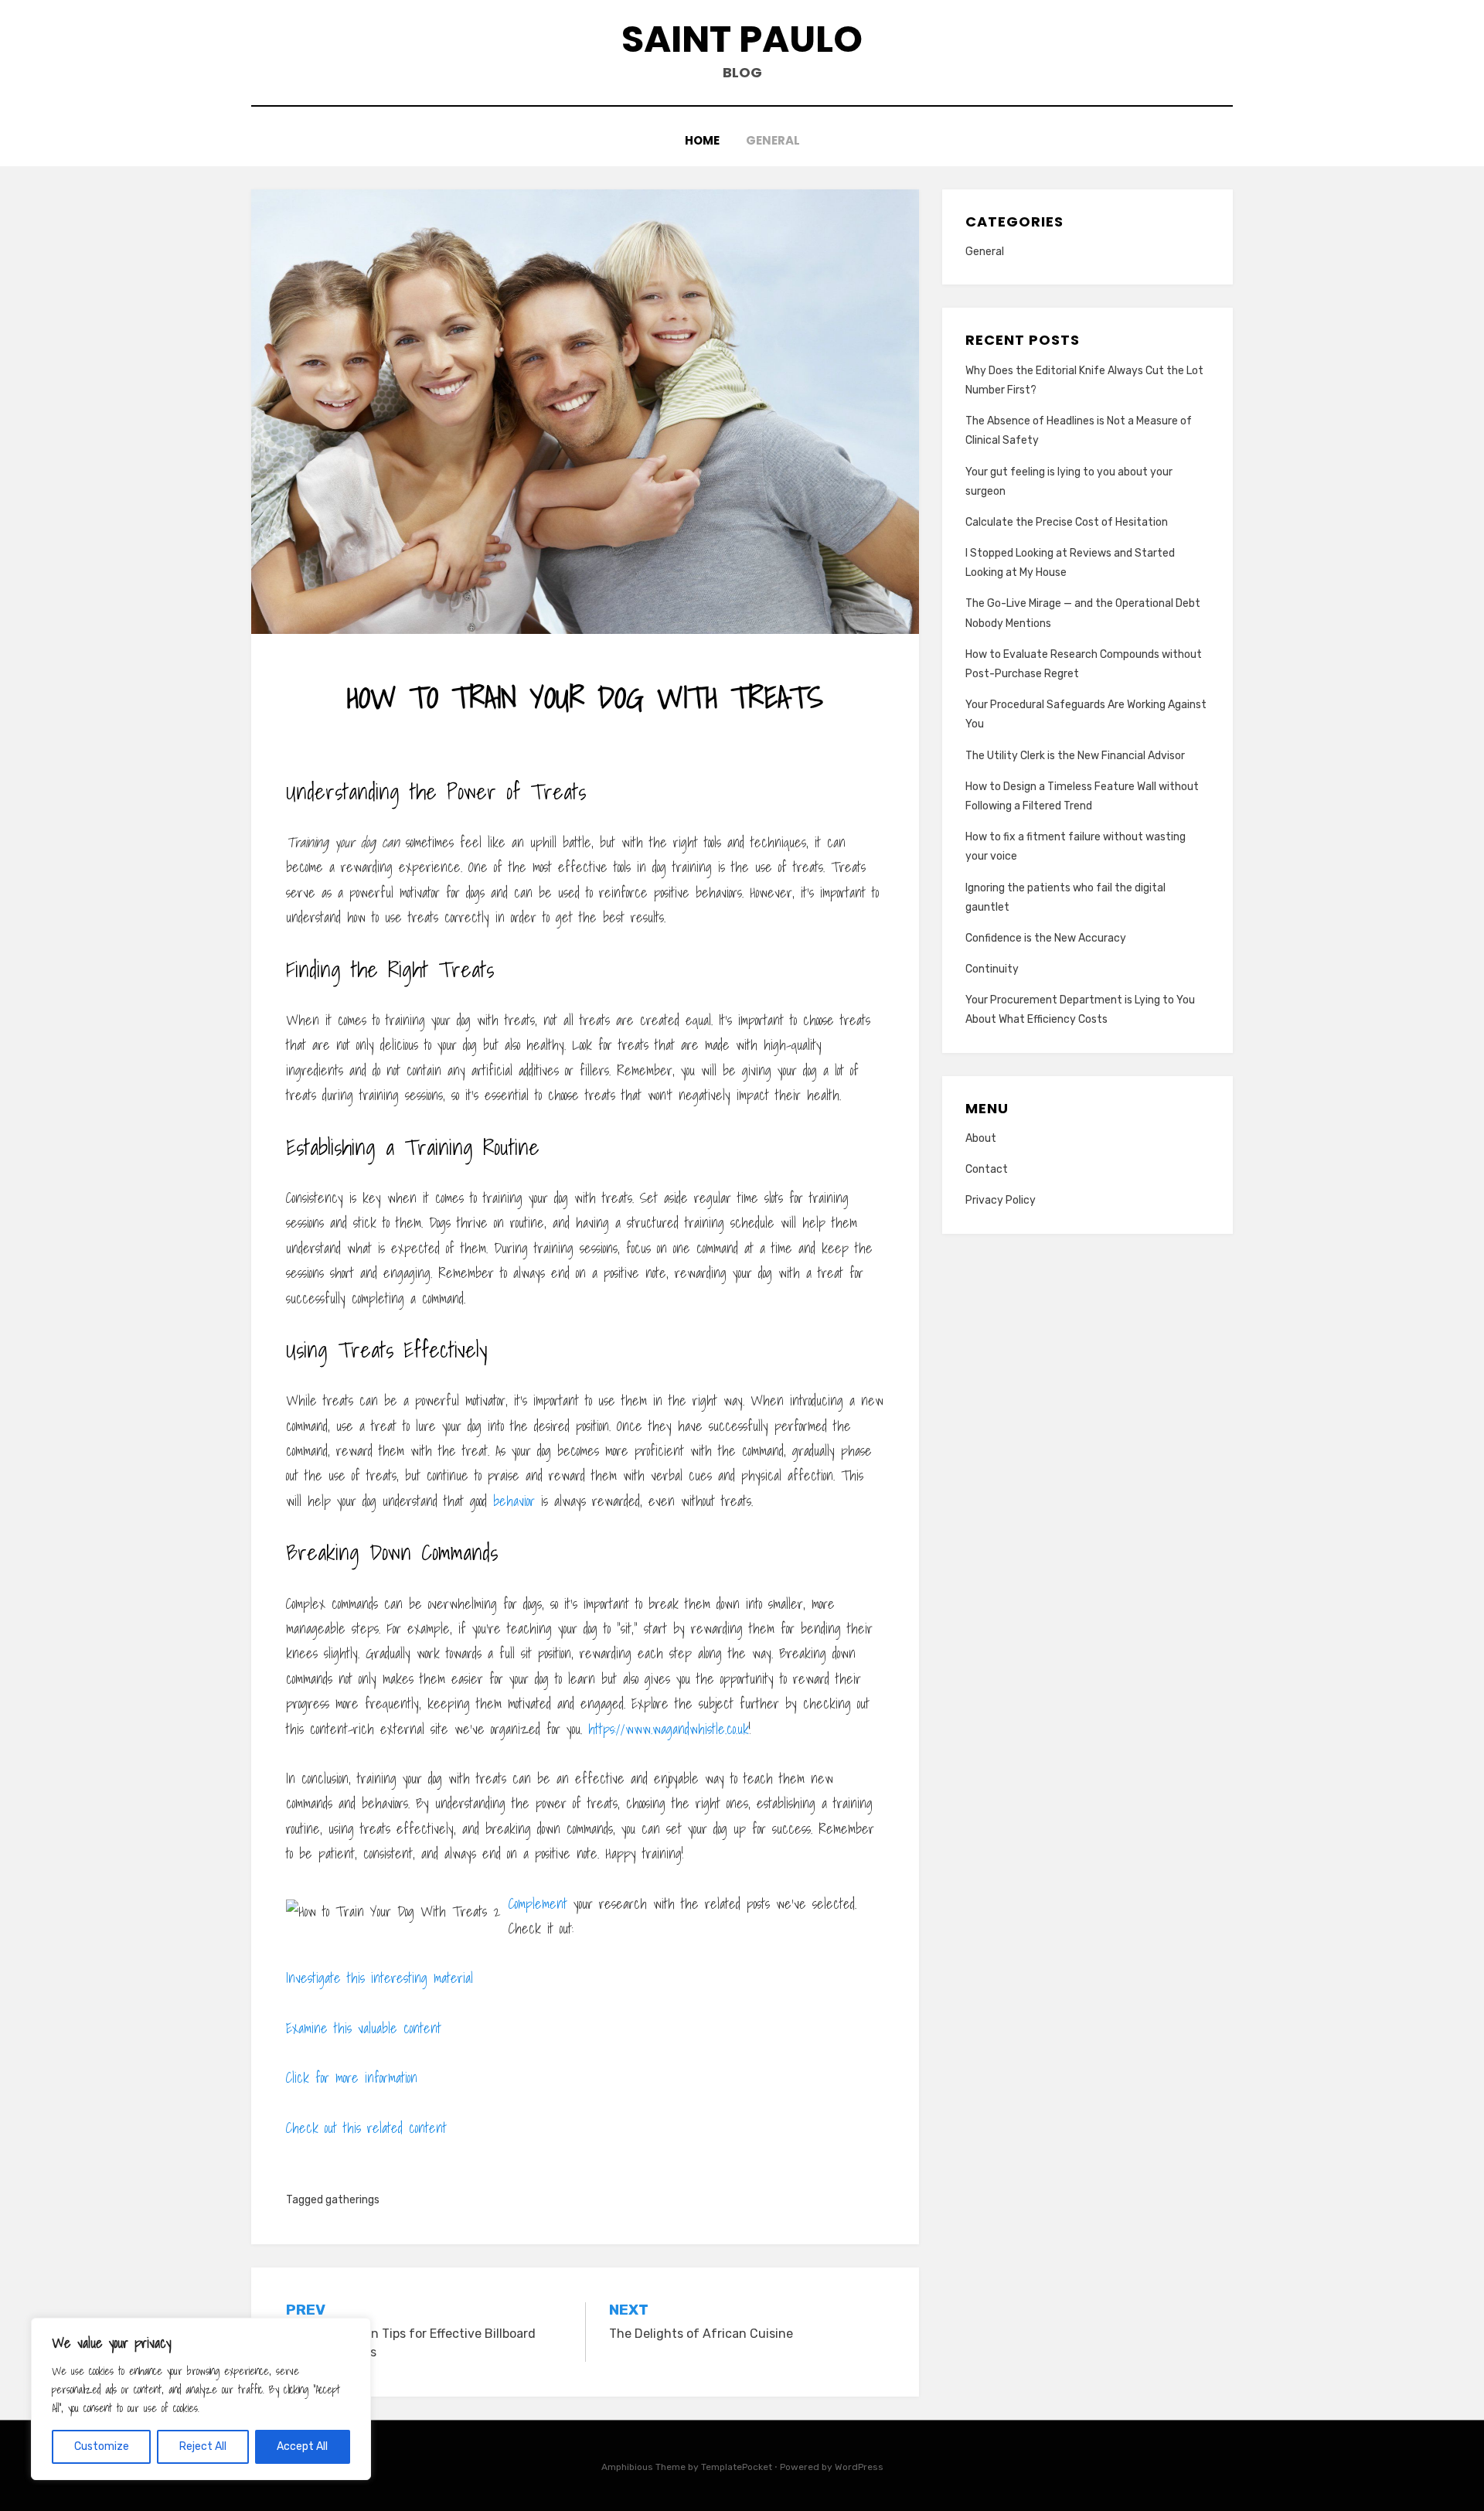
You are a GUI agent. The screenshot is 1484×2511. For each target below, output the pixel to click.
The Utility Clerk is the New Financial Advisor (1075, 756)
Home (702, 140)
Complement (538, 1904)
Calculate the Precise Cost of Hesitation (1067, 522)
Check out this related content (366, 2128)
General (773, 140)
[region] (201, 2399)
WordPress (859, 2467)
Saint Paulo (742, 39)
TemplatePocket (737, 2467)
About (981, 1138)
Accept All (302, 2446)
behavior (514, 1501)
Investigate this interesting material (380, 1978)
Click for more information (352, 2078)
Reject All (203, 2446)
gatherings (352, 2200)
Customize (102, 2446)
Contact (987, 1169)
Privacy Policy (1001, 1200)
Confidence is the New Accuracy (1046, 938)
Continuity (992, 969)
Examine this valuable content (364, 2028)
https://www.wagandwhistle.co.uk (669, 1729)
